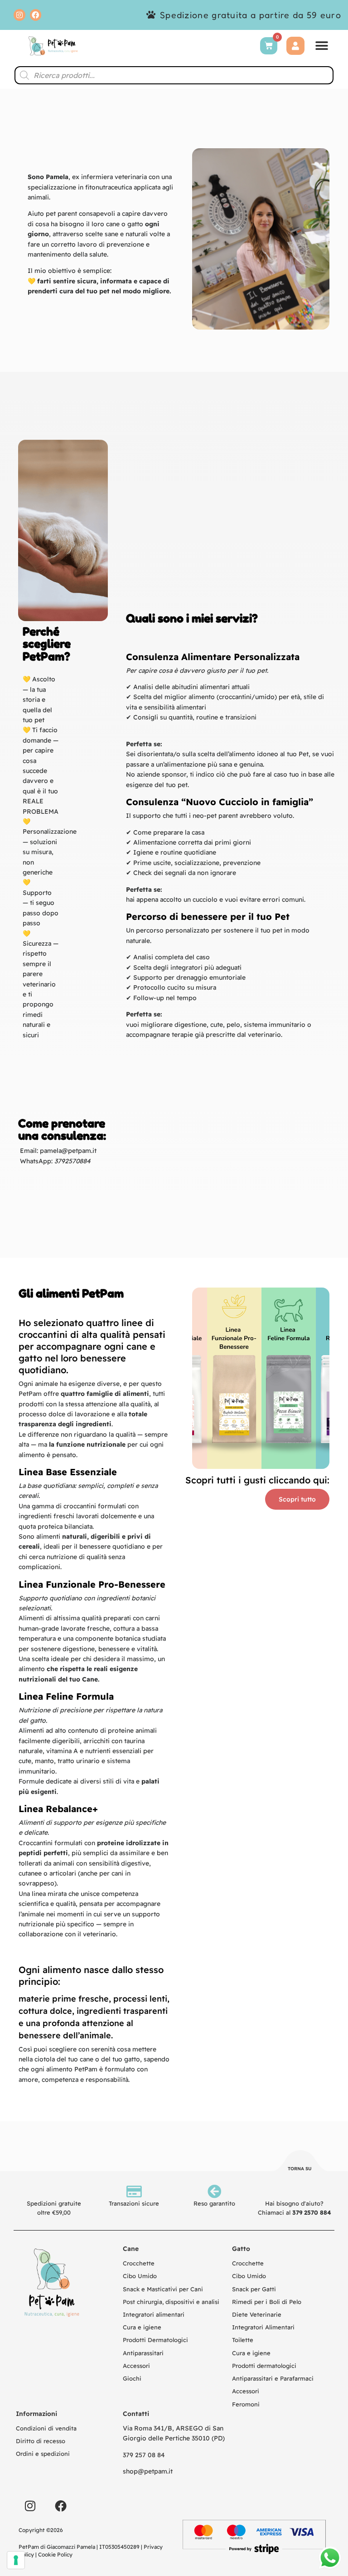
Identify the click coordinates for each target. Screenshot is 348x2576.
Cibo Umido (140, 2276)
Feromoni (246, 2404)
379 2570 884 (312, 2212)
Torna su (300, 2169)
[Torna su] (300, 2162)
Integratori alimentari (154, 2314)
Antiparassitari (143, 2353)
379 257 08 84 (144, 2455)
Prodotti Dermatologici (155, 2340)
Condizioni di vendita (46, 2428)
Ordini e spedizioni (43, 2454)
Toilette (243, 2340)
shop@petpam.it (148, 2471)
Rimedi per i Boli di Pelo (267, 2302)
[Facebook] (36, 15)
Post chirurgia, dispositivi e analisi (171, 2302)
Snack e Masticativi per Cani (163, 2289)
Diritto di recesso (41, 2441)
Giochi (132, 2378)
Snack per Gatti (254, 2289)
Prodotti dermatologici (264, 2366)
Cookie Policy (55, 2554)
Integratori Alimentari (263, 2327)
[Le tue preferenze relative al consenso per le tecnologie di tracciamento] (16, 2560)
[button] (322, 46)
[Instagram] (19, 15)
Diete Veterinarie (257, 2314)
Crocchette (139, 2263)
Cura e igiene (142, 2327)
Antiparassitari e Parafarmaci (273, 2378)
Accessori (136, 2366)
